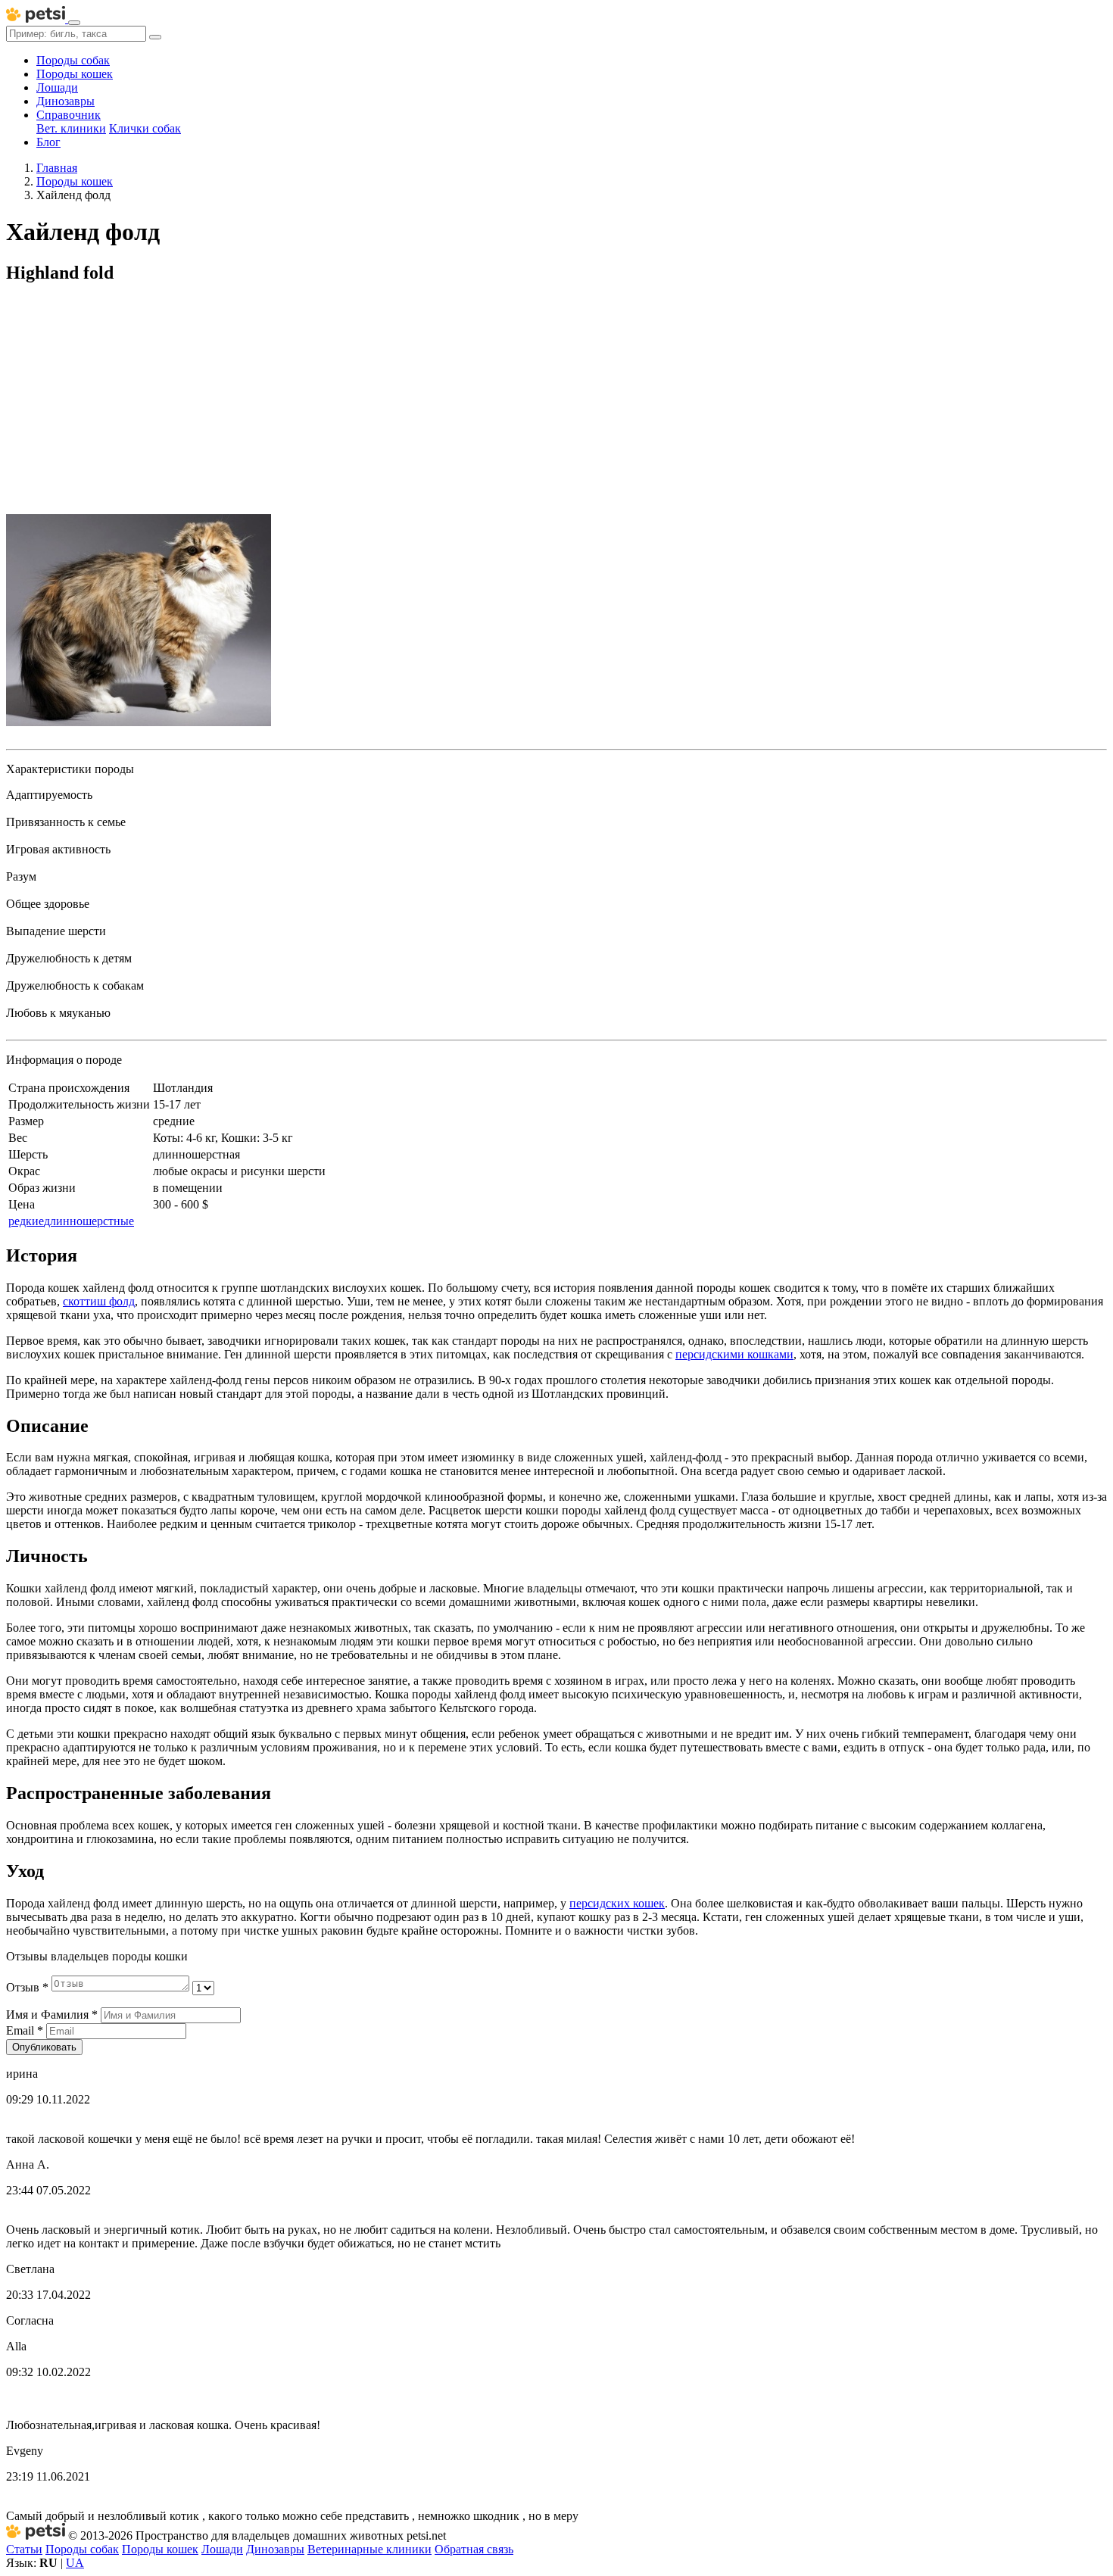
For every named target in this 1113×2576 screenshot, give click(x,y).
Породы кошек (75, 74)
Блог (48, 142)
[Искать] (155, 37)
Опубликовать (44, 2047)
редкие (26, 1221)
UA (75, 2563)
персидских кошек (617, 1903)
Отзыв (27, 1987)
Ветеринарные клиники (369, 2549)
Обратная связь (474, 2549)
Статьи (24, 2549)
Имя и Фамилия (52, 2015)
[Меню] (74, 23)
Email (25, 2030)
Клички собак (145, 128)
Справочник (69, 115)
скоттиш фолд (99, 1301)
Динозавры (65, 101)
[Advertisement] (556, 404)
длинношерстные (89, 1221)
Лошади (57, 87)
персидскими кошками (734, 1354)
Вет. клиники (71, 128)
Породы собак (73, 60)
